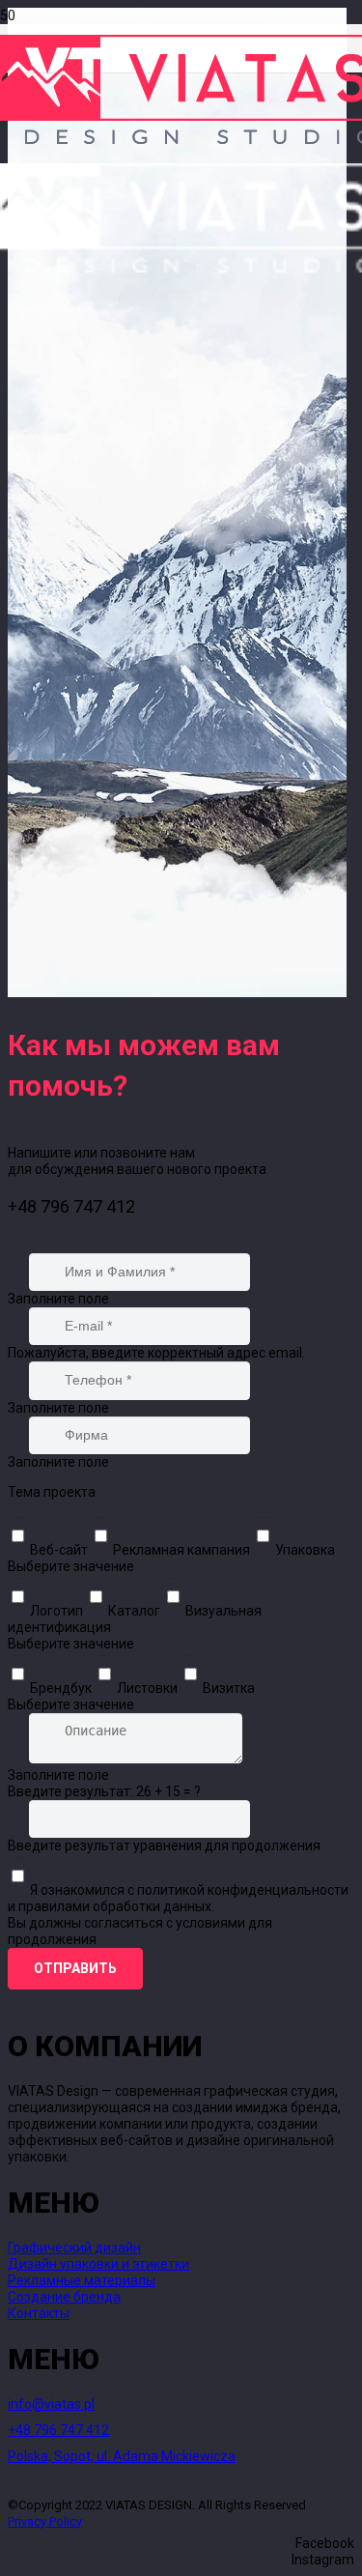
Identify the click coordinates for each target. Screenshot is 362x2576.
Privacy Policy (45, 2521)
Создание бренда (64, 2297)
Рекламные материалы (82, 2280)
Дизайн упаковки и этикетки (98, 2264)
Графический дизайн (74, 2247)
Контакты (39, 2313)
